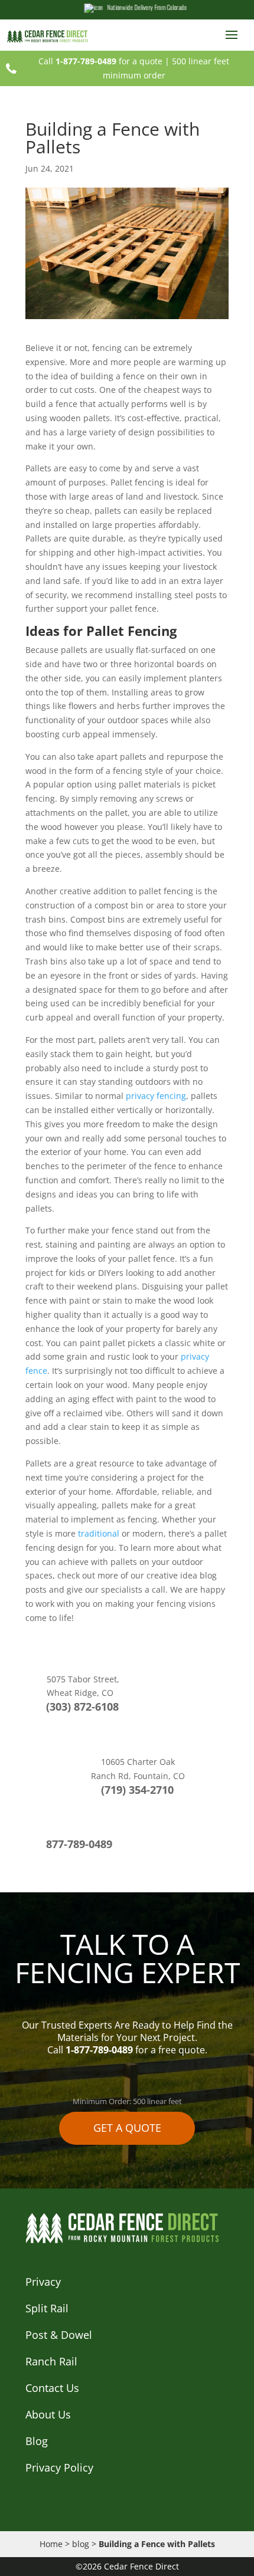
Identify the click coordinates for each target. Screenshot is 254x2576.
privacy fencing (155, 1096)
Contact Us (52, 2388)
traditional (97, 1533)
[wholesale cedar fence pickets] (50, 36)
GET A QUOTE (127, 2128)
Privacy (43, 2282)
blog (81, 2544)
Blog (37, 2441)
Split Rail (47, 2308)
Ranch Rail (51, 2361)
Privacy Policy (59, 2467)
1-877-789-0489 (86, 61)
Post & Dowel (59, 2335)
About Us (48, 2414)
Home (51, 2544)
